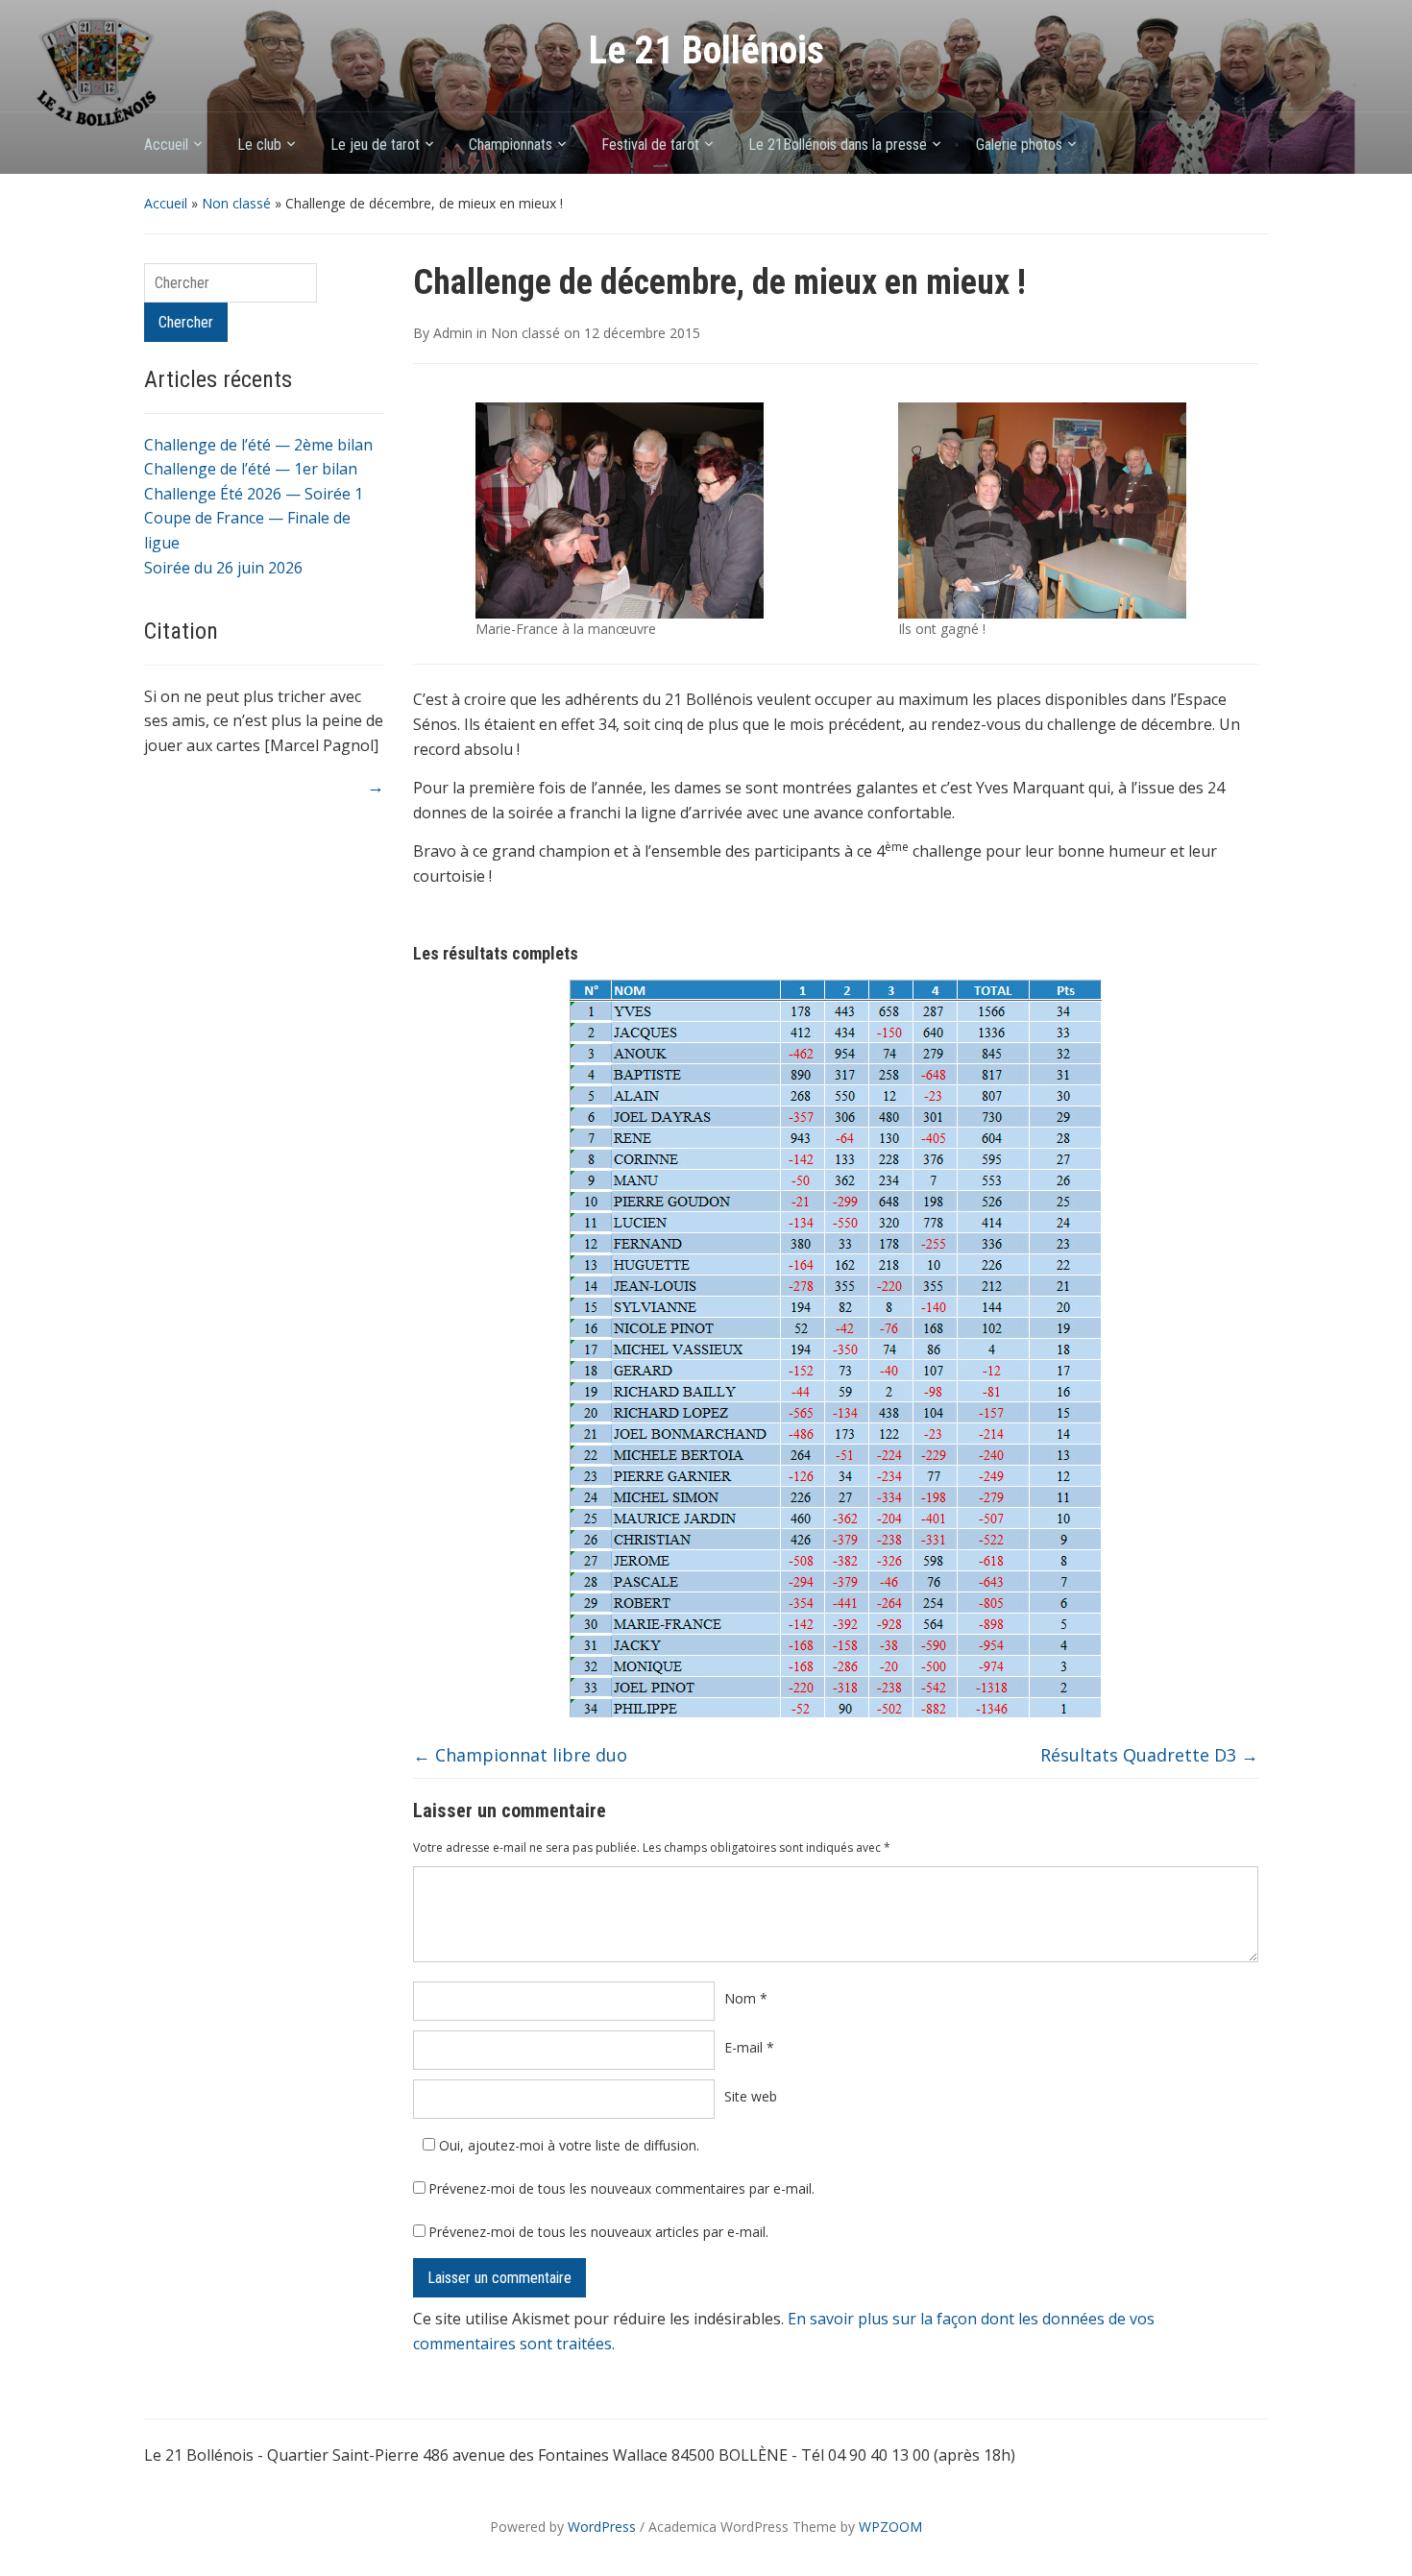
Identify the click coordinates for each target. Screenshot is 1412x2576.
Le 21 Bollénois (706, 50)
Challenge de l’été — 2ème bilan (258, 445)
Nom (746, 1998)
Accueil (166, 145)
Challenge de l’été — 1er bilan (251, 469)
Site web (751, 2096)
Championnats (511, 145)
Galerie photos (1019, 145)
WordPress (602, 2527)
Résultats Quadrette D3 (1149, 1755)
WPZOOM (890, 2527)
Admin (453, 333)
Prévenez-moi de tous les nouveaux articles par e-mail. (598, 2232)
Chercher (186, 322)
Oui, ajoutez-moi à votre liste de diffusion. (567, 2145)
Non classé (236, 203)
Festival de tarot (650, 145)
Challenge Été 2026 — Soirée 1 (254, 494)
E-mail (749, 2047)
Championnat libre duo (520, 1755)
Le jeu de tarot (375, 145)
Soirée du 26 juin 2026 (223, 568)
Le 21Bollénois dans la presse (838, 145)
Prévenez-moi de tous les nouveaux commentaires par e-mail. (621, 2188)
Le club (259, 145)
